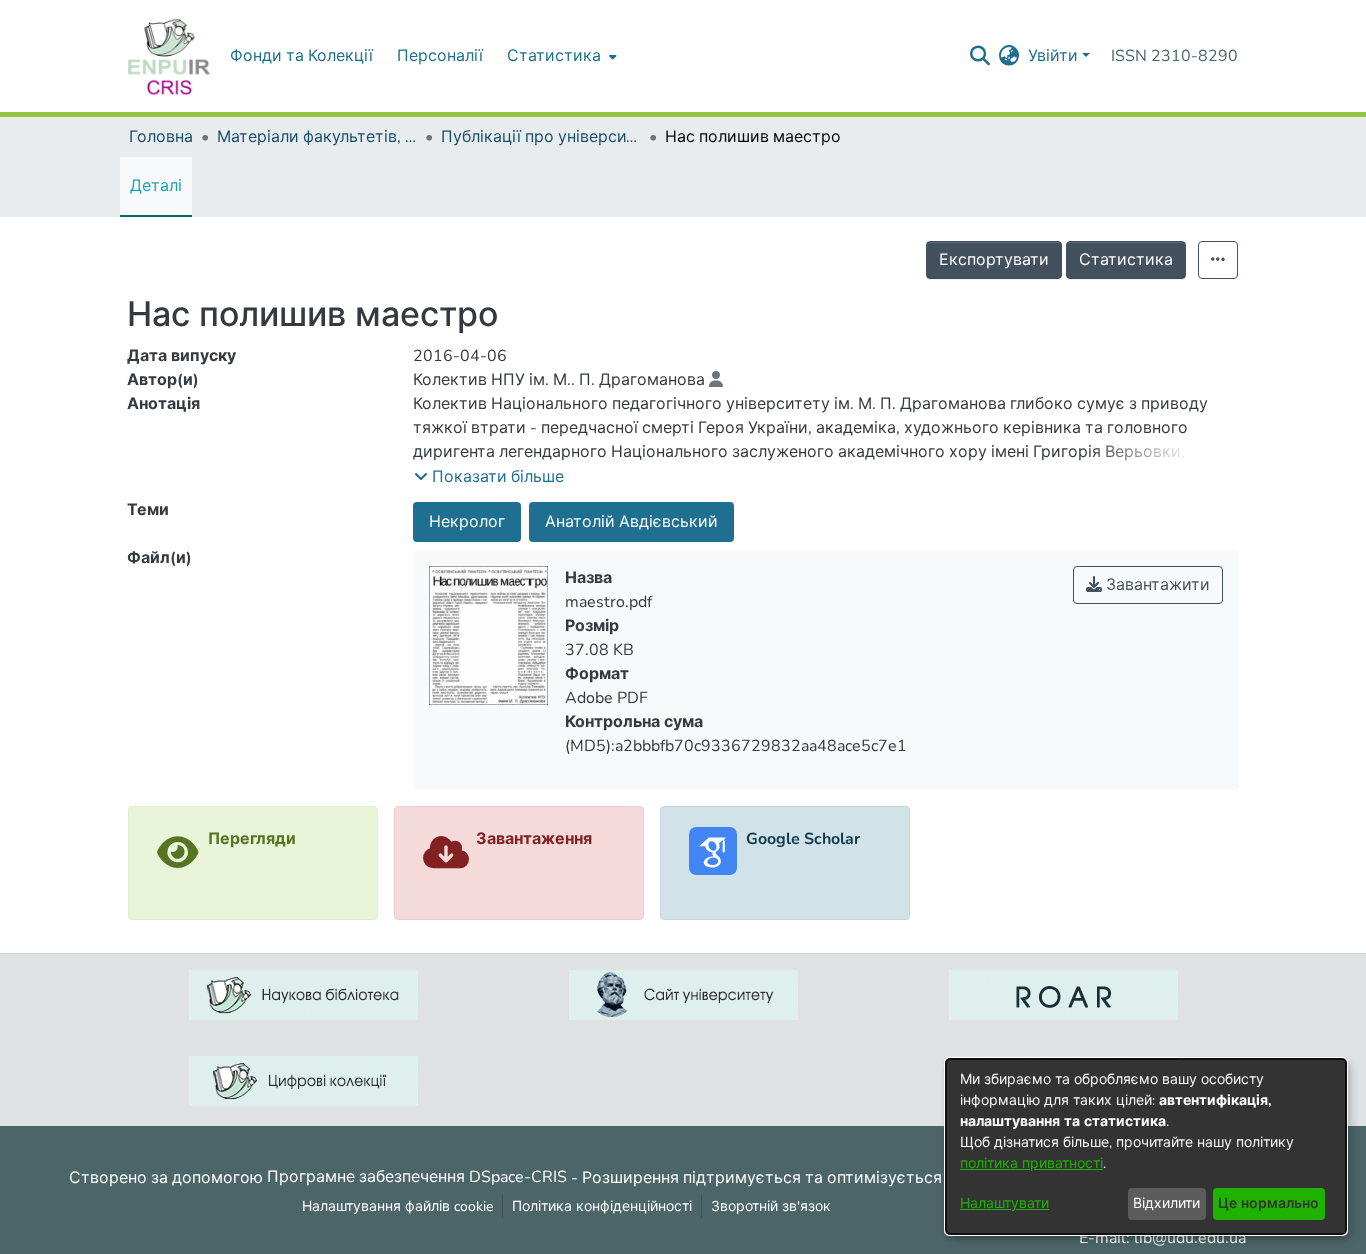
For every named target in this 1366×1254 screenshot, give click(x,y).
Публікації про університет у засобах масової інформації (541, 137)
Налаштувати (1004, 1203)
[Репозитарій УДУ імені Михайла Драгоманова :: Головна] (169, 56)
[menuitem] (560, 56)
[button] (489, 477)
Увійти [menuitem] (1053, 56)
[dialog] (1146, 1146)
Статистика (1126, 260)
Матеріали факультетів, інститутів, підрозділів (317, 137)
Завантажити (1156, 585)
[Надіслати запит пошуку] (980, 56)
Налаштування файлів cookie (397, 1206)
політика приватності (1031, 1163)
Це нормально (1268, 1203)
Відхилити (1166, 1203)
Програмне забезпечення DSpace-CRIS (417, 1177)
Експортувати (994, 260)
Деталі (156, 186)
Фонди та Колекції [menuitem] (301, 56)
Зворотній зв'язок (771, 1206)
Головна (161, 137)
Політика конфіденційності (602, 1206)
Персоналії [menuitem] (440, 56)
